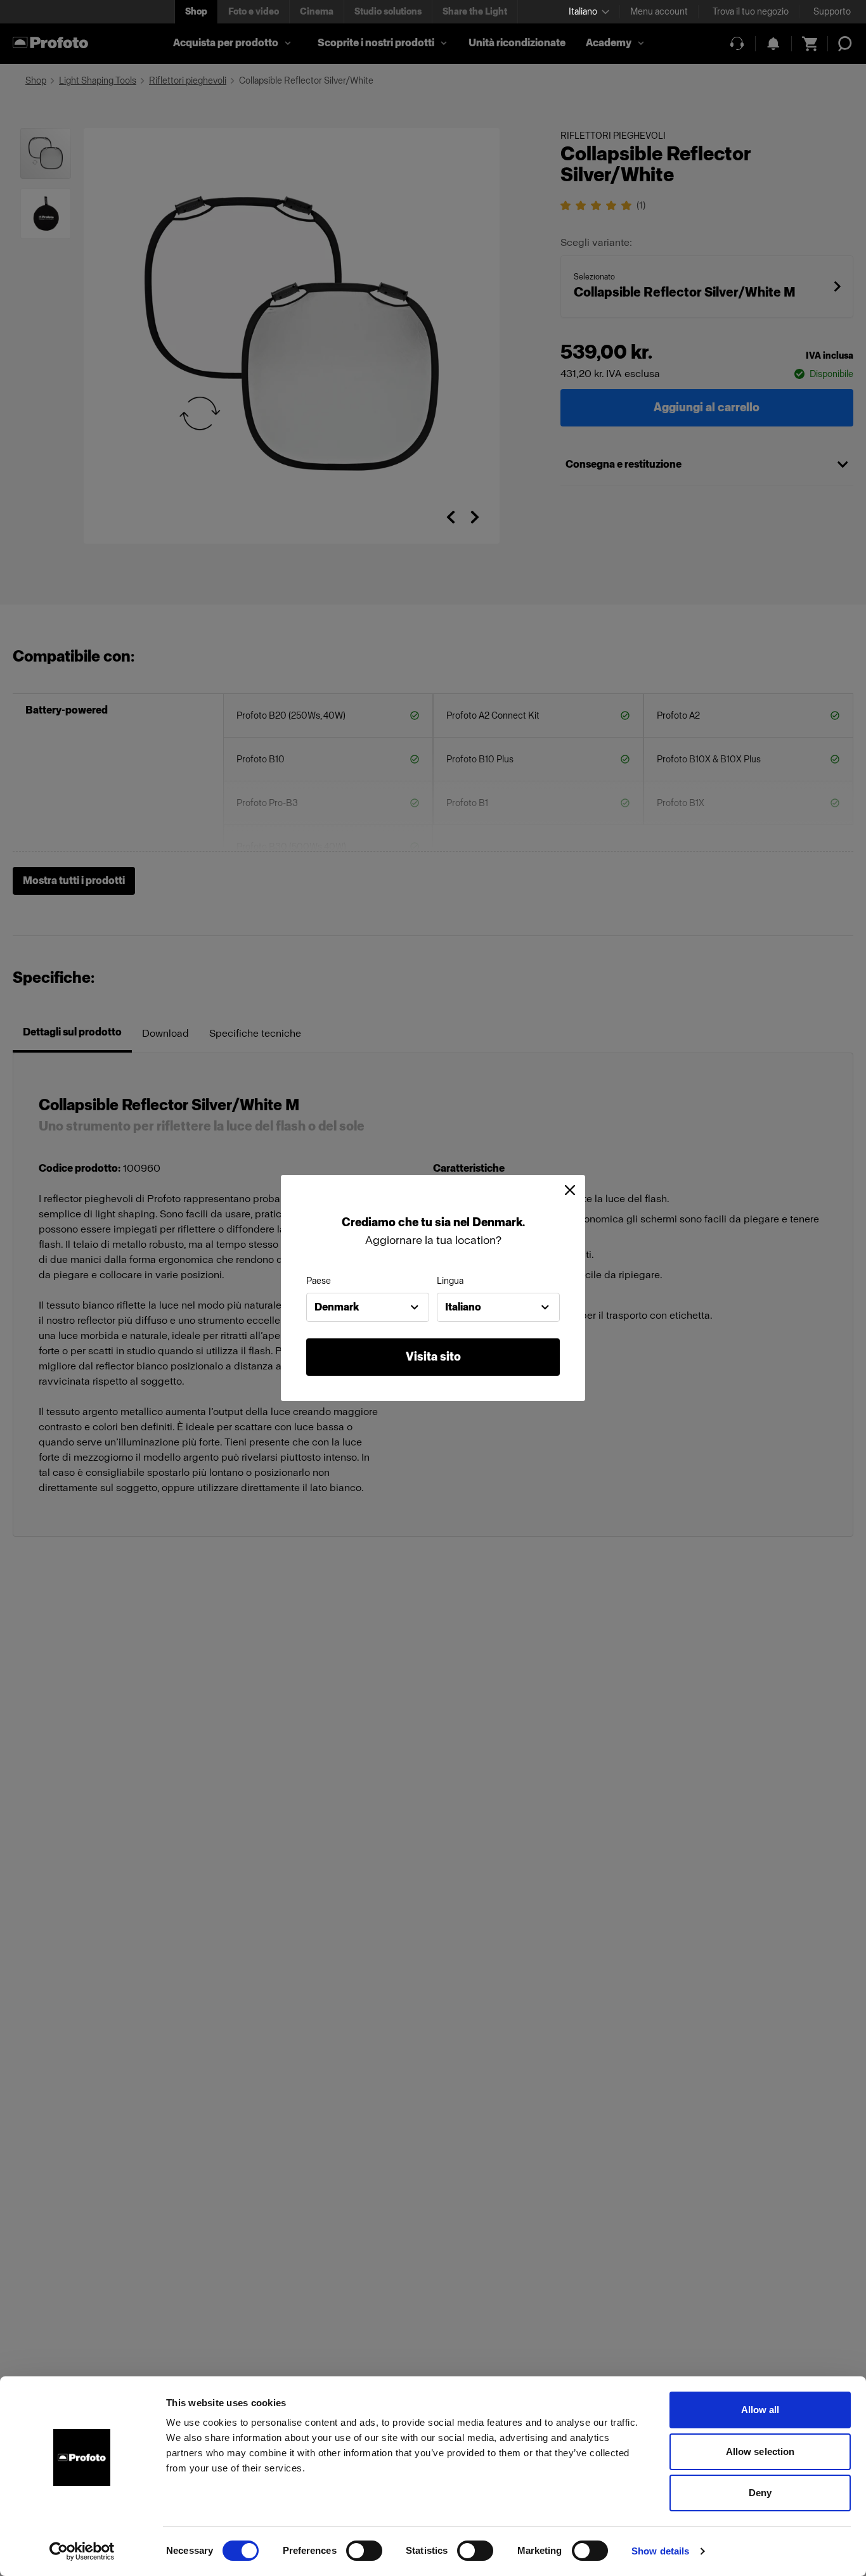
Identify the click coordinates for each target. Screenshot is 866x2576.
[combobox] (368, 1307)
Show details (660, 2551)
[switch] (364, 2551)
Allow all (760, 2410)
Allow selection (760, 2451)
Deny (760, 2493)
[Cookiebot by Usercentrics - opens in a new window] (82, 2551)
